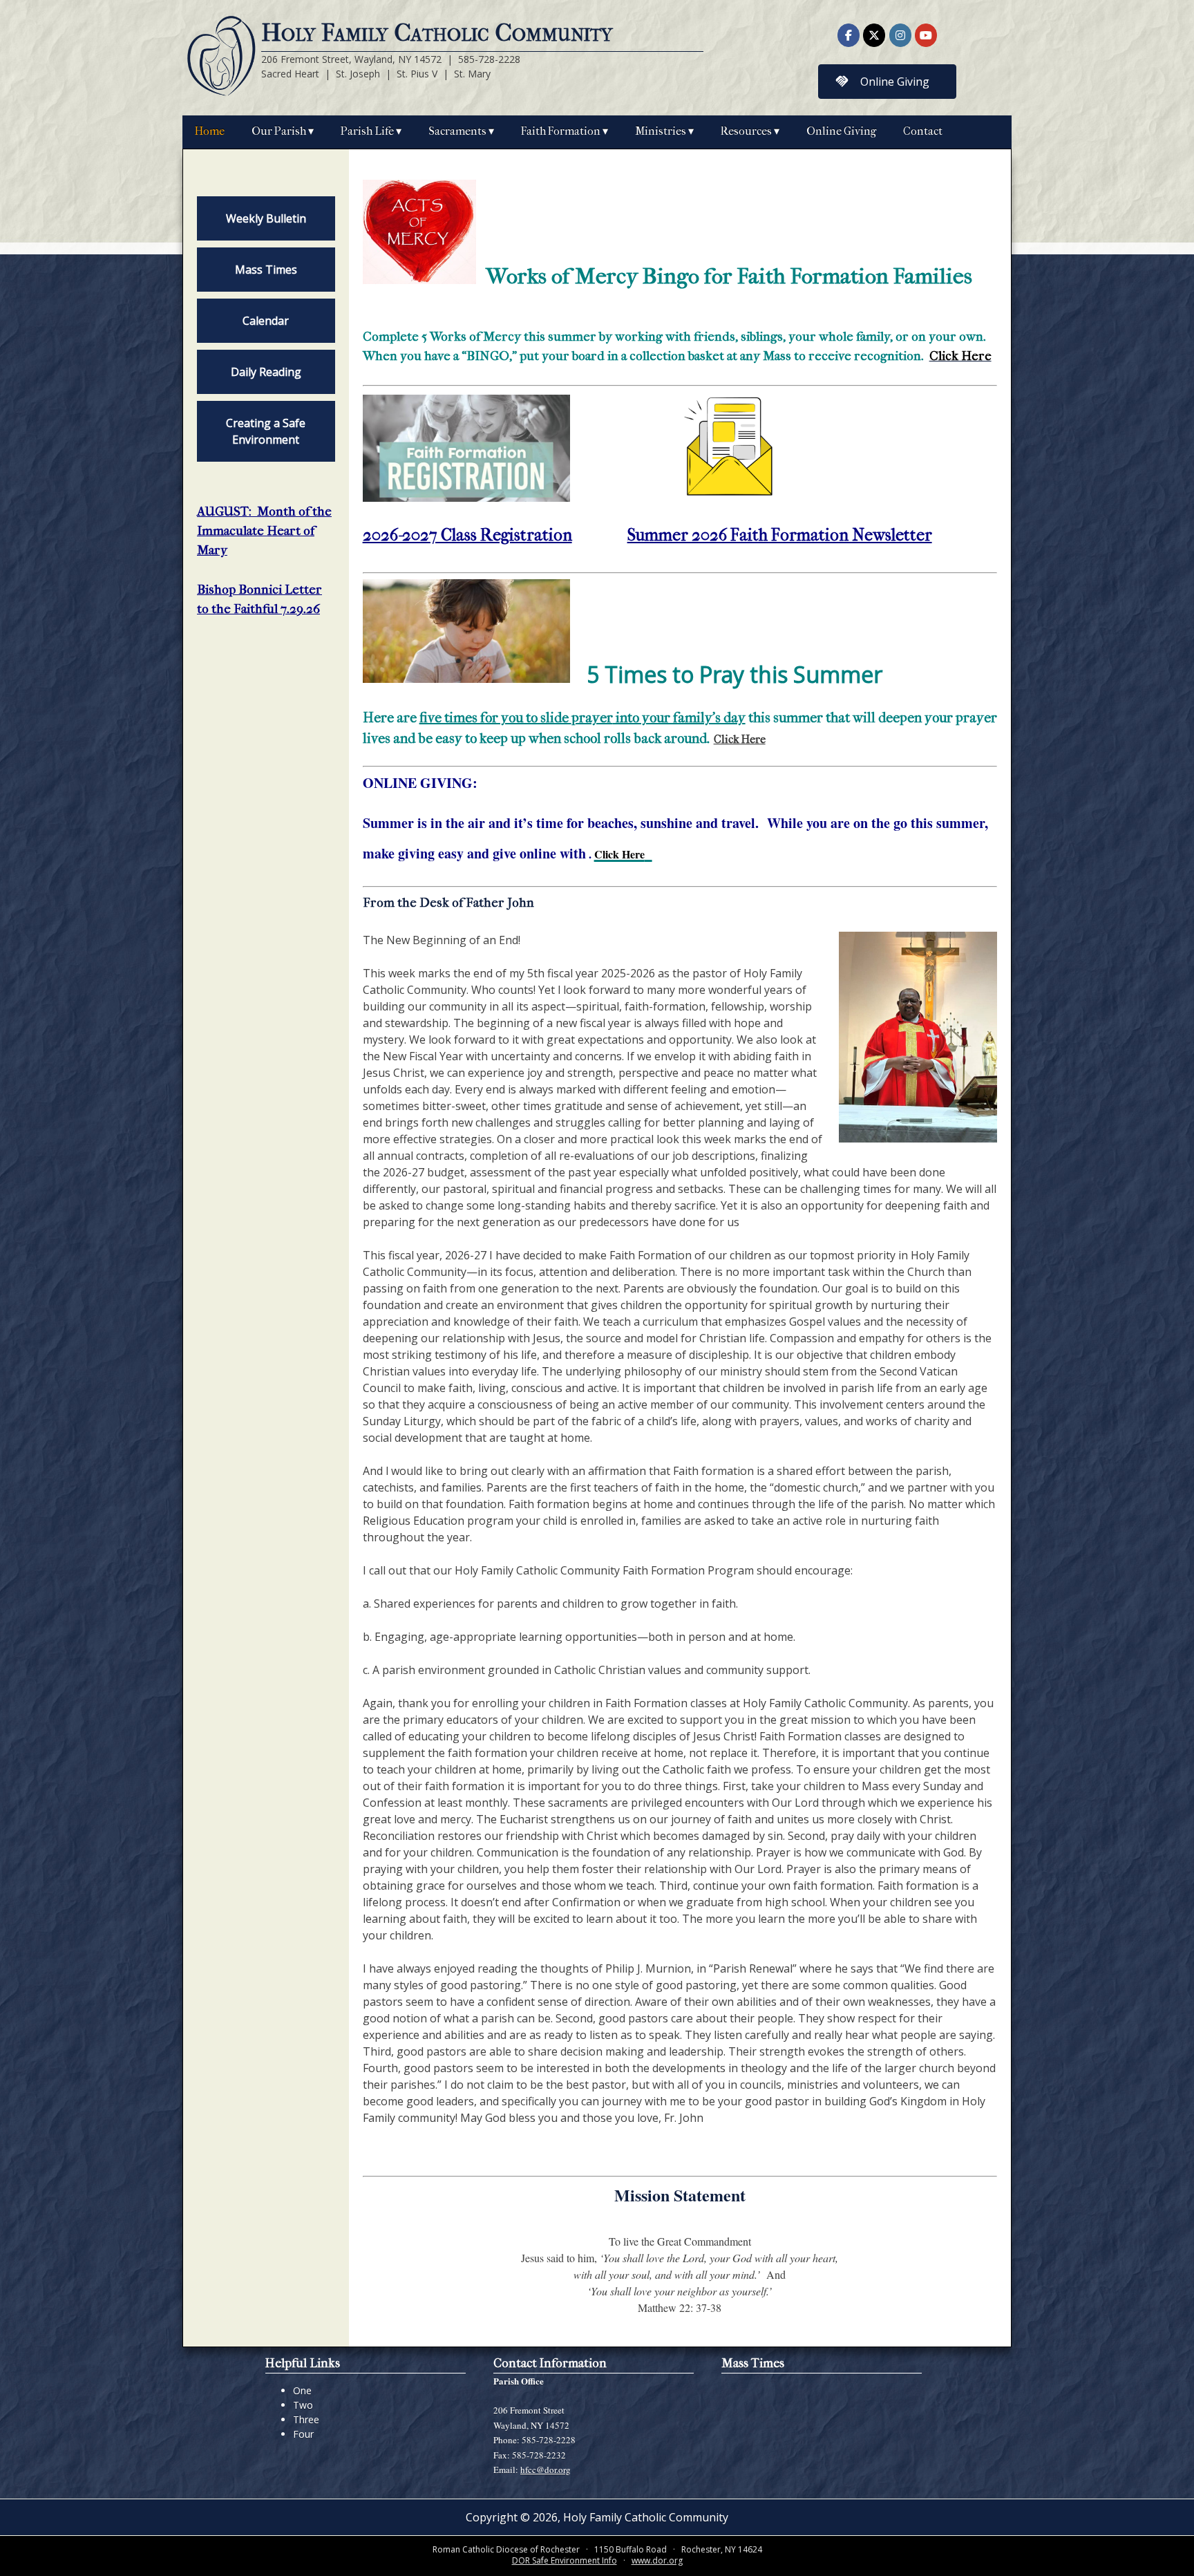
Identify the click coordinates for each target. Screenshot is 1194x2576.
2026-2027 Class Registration (467, 535)
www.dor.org (657, 2560)
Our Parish (279, 131)
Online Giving (841, 131)
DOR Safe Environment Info (565, 2560)
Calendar (266, 321)
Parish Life (367, 131)
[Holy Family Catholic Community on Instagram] (900, 35)
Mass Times (266, 270)
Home (210, 131)
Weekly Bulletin (266, 218)
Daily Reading (266, 372)
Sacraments (457, 131)
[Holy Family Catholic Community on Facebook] (849, 35)
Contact (923, 131)
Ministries (661, 131)
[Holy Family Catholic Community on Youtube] (926, 35)
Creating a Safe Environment (266, 431)
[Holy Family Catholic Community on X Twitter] (874, 35)
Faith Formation (561, 131)
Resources (746, 131)
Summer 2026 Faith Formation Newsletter (780, 535)
